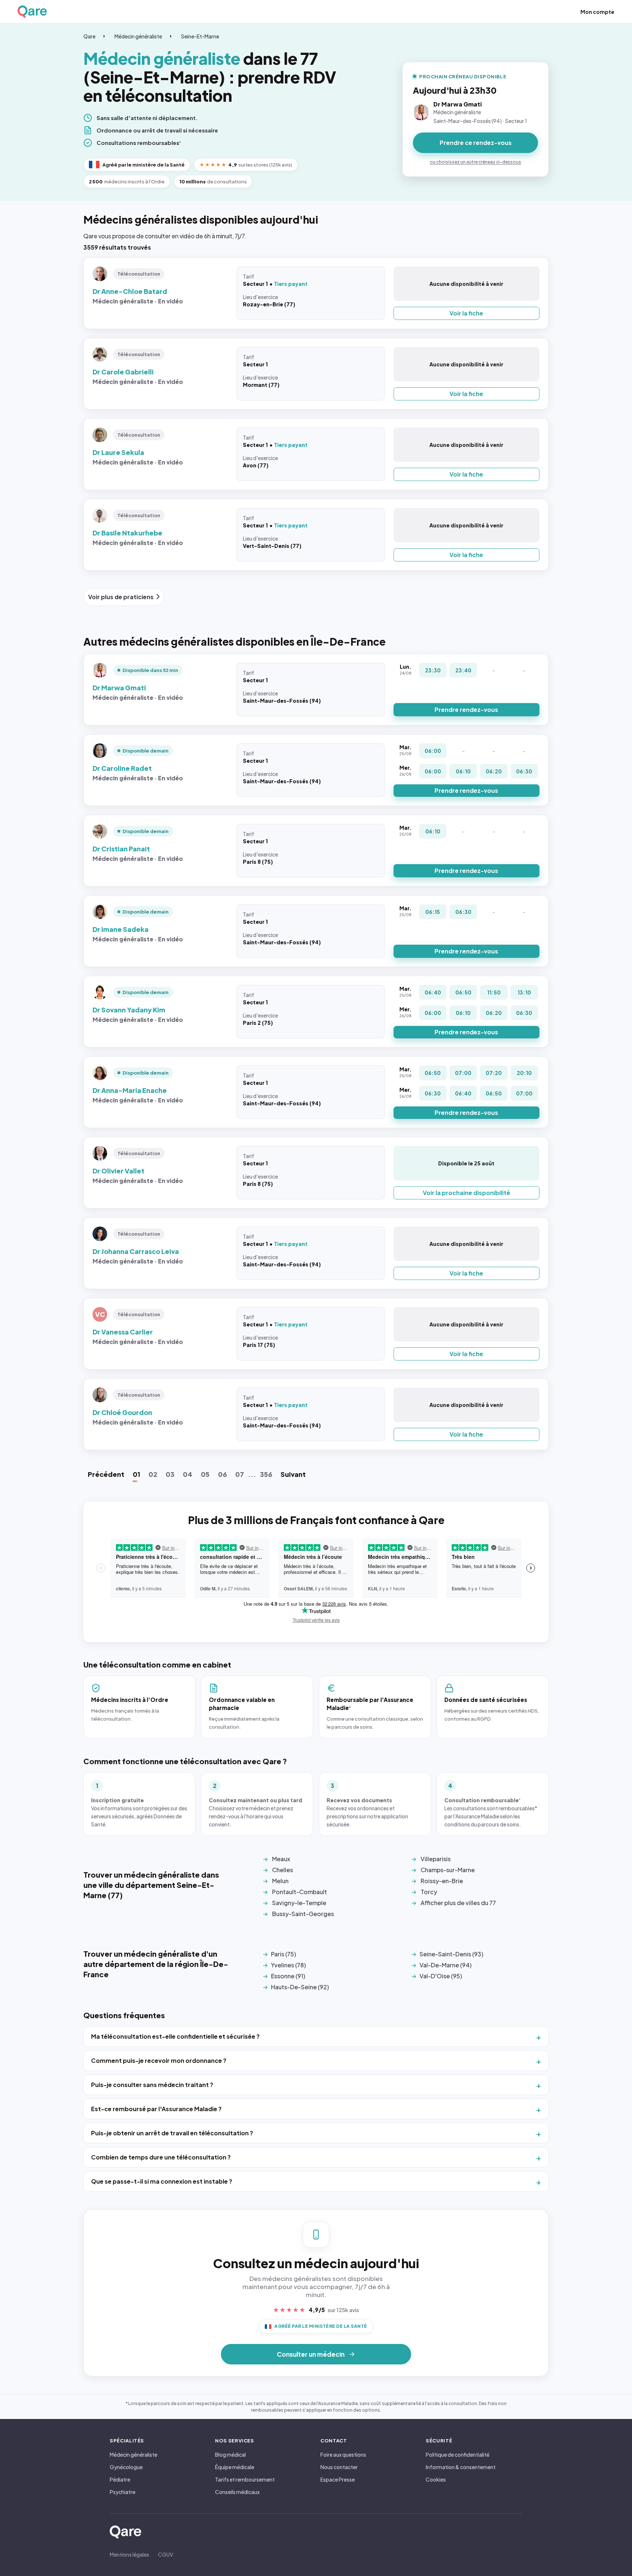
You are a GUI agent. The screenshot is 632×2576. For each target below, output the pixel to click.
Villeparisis (436, 1859)
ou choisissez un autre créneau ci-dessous (475, 162)
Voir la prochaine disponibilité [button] (467, 1193)
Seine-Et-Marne (200, 36)
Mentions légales (129, 2554)
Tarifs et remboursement (245, 2479)
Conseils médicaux (237, 2492)
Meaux (281, 1859)
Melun (280, 1881)
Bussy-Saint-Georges (303, 1914)
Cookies (436, 2479)
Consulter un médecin (311, 2354)
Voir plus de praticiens (121, 597)
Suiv (293, 1474)
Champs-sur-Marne (448, 1870)
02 (153, 1474)
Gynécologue (126, 2467)
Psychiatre (123, 2492)
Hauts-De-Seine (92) (300, 1987)
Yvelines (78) (288, 1965)
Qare (89, 36)
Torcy (429, 1892)
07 (240, 1474)
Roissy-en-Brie (442, 1881)
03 (170, 1474)
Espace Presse (338, 2479)
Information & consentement (461, 2467)
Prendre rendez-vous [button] (466, 710)
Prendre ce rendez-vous (476, 143)
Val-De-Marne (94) (445, 1965)
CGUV (165, 2554)
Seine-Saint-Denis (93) (451, 1954)
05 (205, 1474)
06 (222, 1474)
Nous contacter (339, 2467)
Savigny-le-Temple (299, 1903)
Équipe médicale (235, 2467)
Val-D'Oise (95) (441, 1976)
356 (266, 1474)
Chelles (283, 1870)
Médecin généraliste (138, 36)
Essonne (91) (288, 1976)
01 (136, 1474)
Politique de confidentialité (458, 2454)
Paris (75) (283, 1954)
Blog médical (230, 2454)
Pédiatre (120, 2479)
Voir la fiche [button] (466, 313)
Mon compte (597, 12)
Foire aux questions (343, 2454)
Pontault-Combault (300, 1892)
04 (188, 1474)
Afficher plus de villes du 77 (458, 1903)
